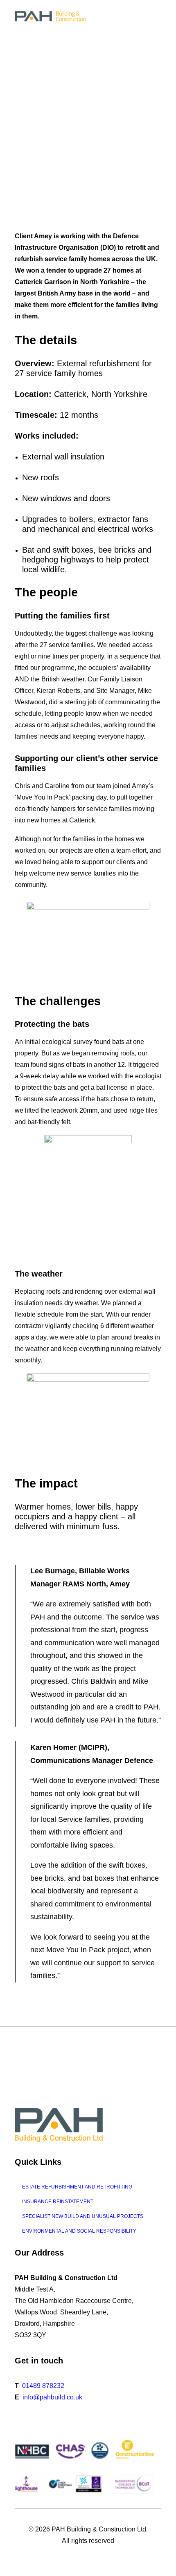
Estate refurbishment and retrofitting (77, 2187)
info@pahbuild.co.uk (52, 2397)
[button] (157, 16)
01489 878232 (43, 2386)
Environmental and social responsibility (79, 2231)
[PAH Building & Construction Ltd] (51, 16)
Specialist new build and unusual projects (83, 2216)
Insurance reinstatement (58, 2202)
